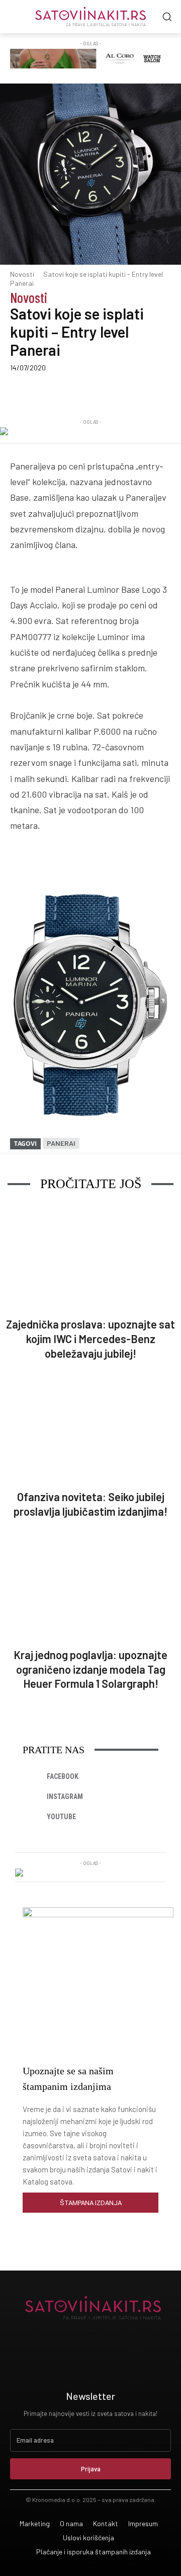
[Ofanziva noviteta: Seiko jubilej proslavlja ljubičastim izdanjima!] (90, 1430)
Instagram (65, 1797)
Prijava (91, 2469)
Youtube (61, 1817)
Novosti (22, 274)
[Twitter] (75, 392)
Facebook (63, 1776)
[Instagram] (33, 1797)
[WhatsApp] (144, 392)
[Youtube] (33, 1817)
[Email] (167, 392)
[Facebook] (52, 392)
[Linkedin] (98, 392)
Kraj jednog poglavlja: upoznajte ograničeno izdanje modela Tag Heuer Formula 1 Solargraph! (90, 1669)
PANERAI (61, 1143)
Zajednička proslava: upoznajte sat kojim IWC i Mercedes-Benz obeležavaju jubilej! (90, 1338)
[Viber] (121, 392)
